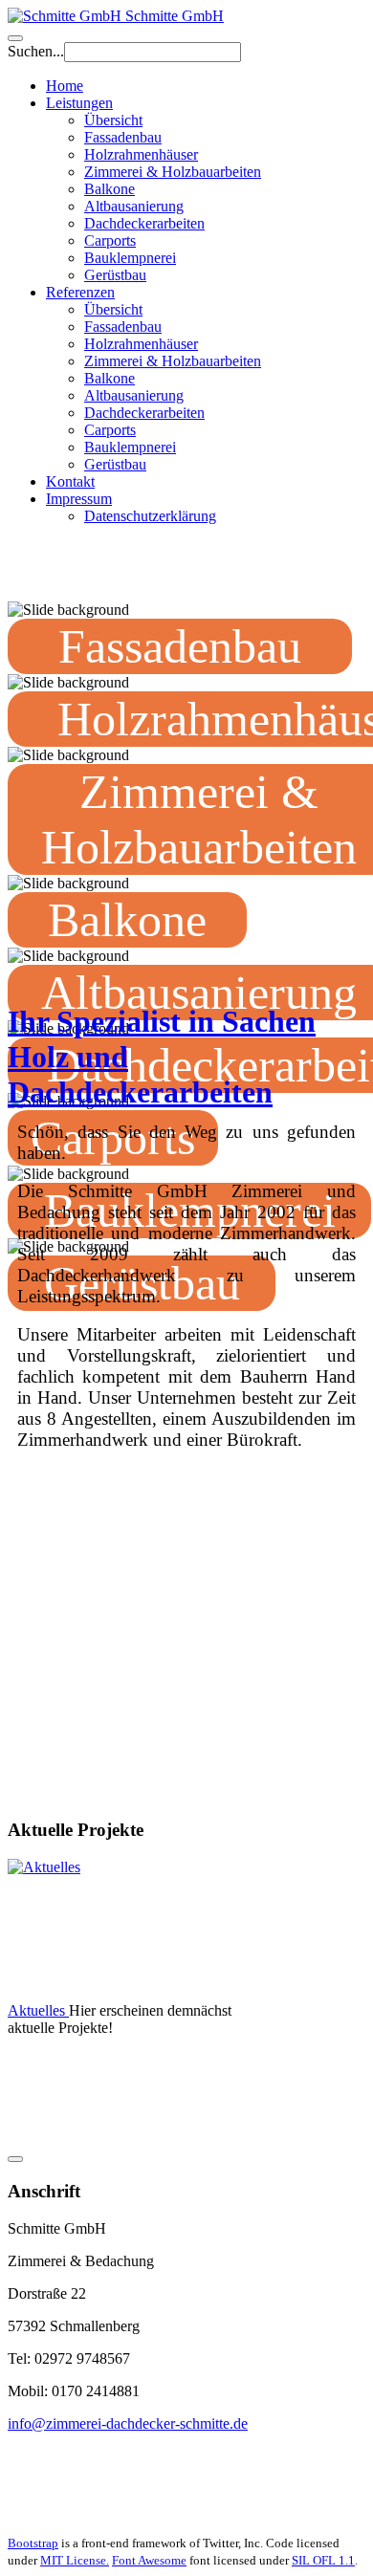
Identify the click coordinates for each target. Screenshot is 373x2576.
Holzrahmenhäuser (141, 154)
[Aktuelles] (108, 1931)
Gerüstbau (115, 275)
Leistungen (79, 103)
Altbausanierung (134, 206)
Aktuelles (38, 2010)
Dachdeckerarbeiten (144, 223)
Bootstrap (33, 2543)
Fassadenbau (123, 137)
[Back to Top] (15, 2159)
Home (65, 86)
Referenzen (80, 292)
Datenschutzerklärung (150, 516)
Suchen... (36, 51)
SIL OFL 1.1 (323, 2560)
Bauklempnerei (130, 258)
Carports (110, 240)
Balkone (110, 189)
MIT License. (75, 2560)
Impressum (79, 499)
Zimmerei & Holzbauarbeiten (173, 172)
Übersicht (113, 120)
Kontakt (70, 481)
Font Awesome (149, 2560)
